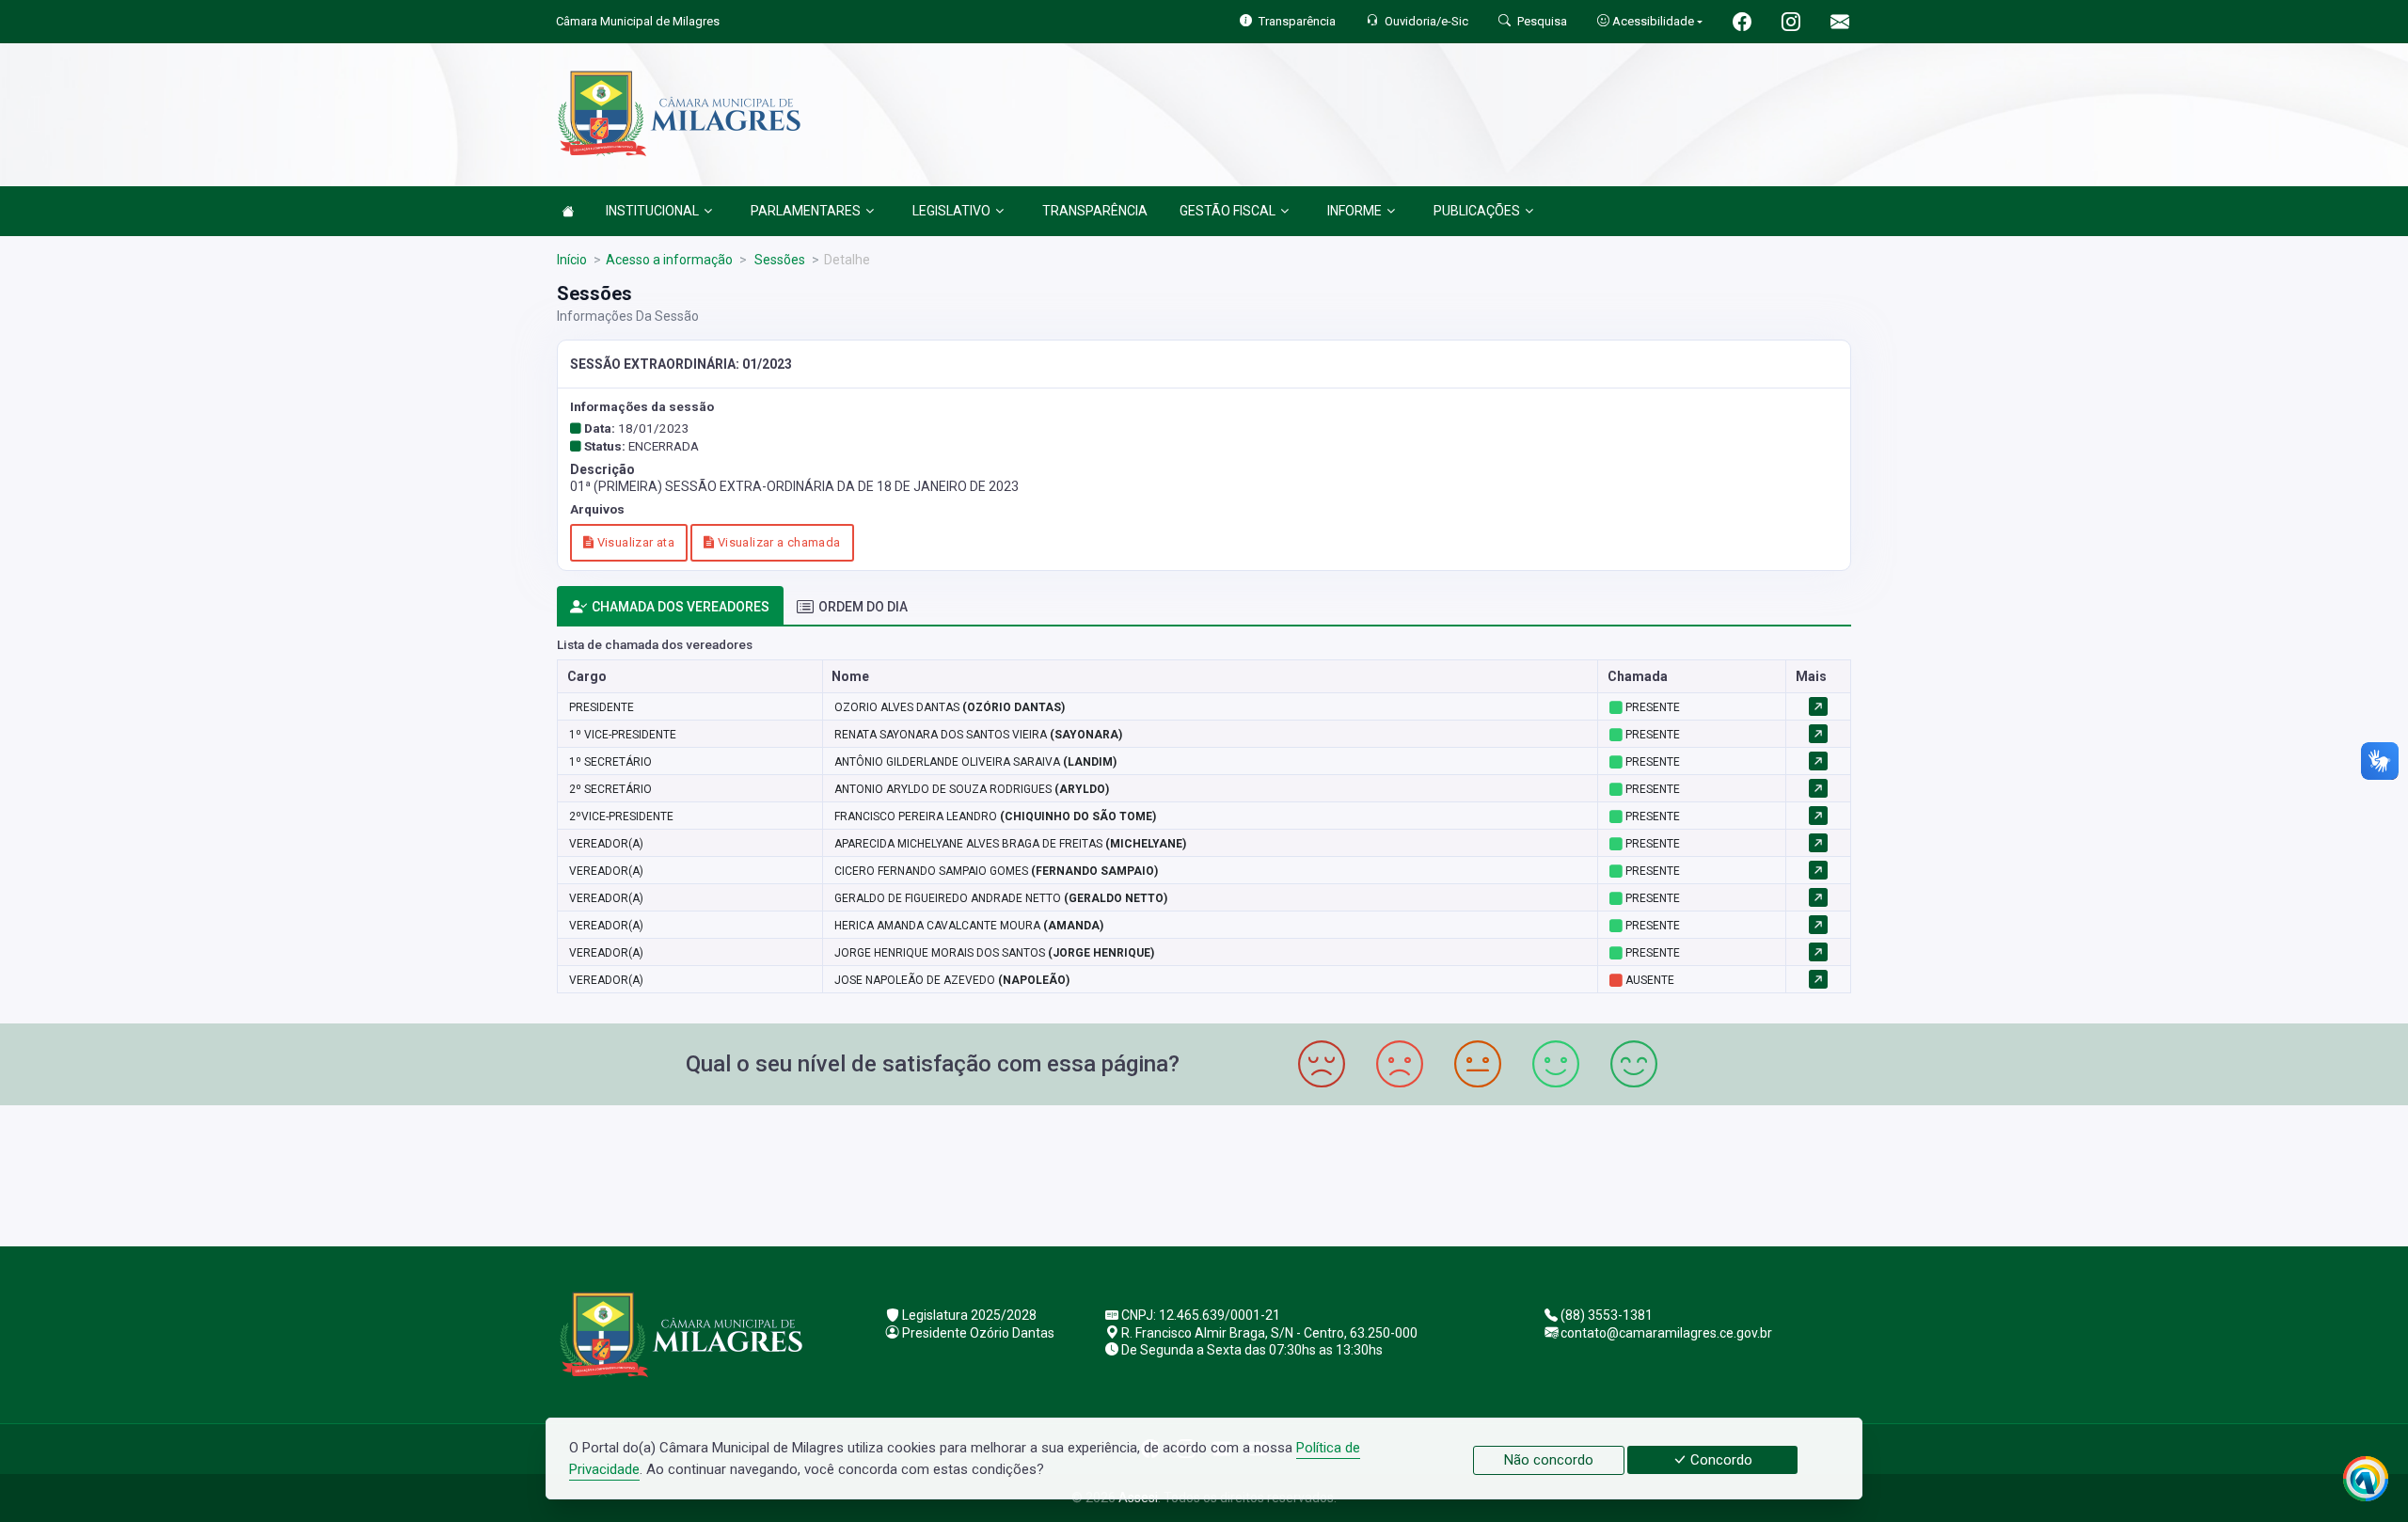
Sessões (778, 260)
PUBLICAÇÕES (1477, 211)
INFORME (1354, 211)
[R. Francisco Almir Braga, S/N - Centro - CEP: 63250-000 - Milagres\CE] (1204, 1173)
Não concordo (1549, 1460)
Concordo (1719, 1460)
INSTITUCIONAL (652, 211)
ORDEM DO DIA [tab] (863, 607)
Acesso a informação (669, 260)
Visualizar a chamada (777, 542)
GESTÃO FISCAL (1228, 211)
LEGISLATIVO (951, 211)
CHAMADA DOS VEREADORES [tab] (681, 607)
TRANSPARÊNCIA (1095, 211)
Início (572, 260)
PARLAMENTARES (806, 211)
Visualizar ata (634, 542)
